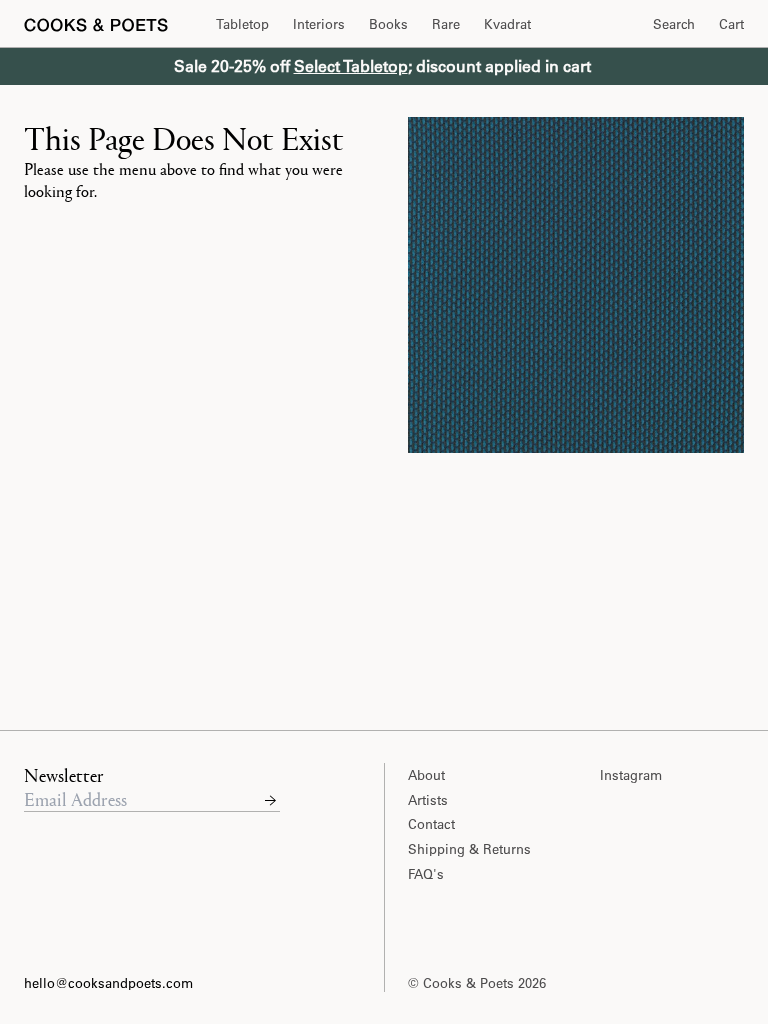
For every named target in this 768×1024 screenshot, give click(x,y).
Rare (446, 23)
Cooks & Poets (470, 982)
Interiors (319, 23)
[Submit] (270, 799)
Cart (731, 23)
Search (674, 23)
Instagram (631, 774)
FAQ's (426, 873)
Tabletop (242, 23)
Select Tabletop (351, 65)
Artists (428, 799)
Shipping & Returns (469, 848)
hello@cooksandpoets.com (108, 982)
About (426, 774)
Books (388, 23)
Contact (431, 823)
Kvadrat (507, 23)
